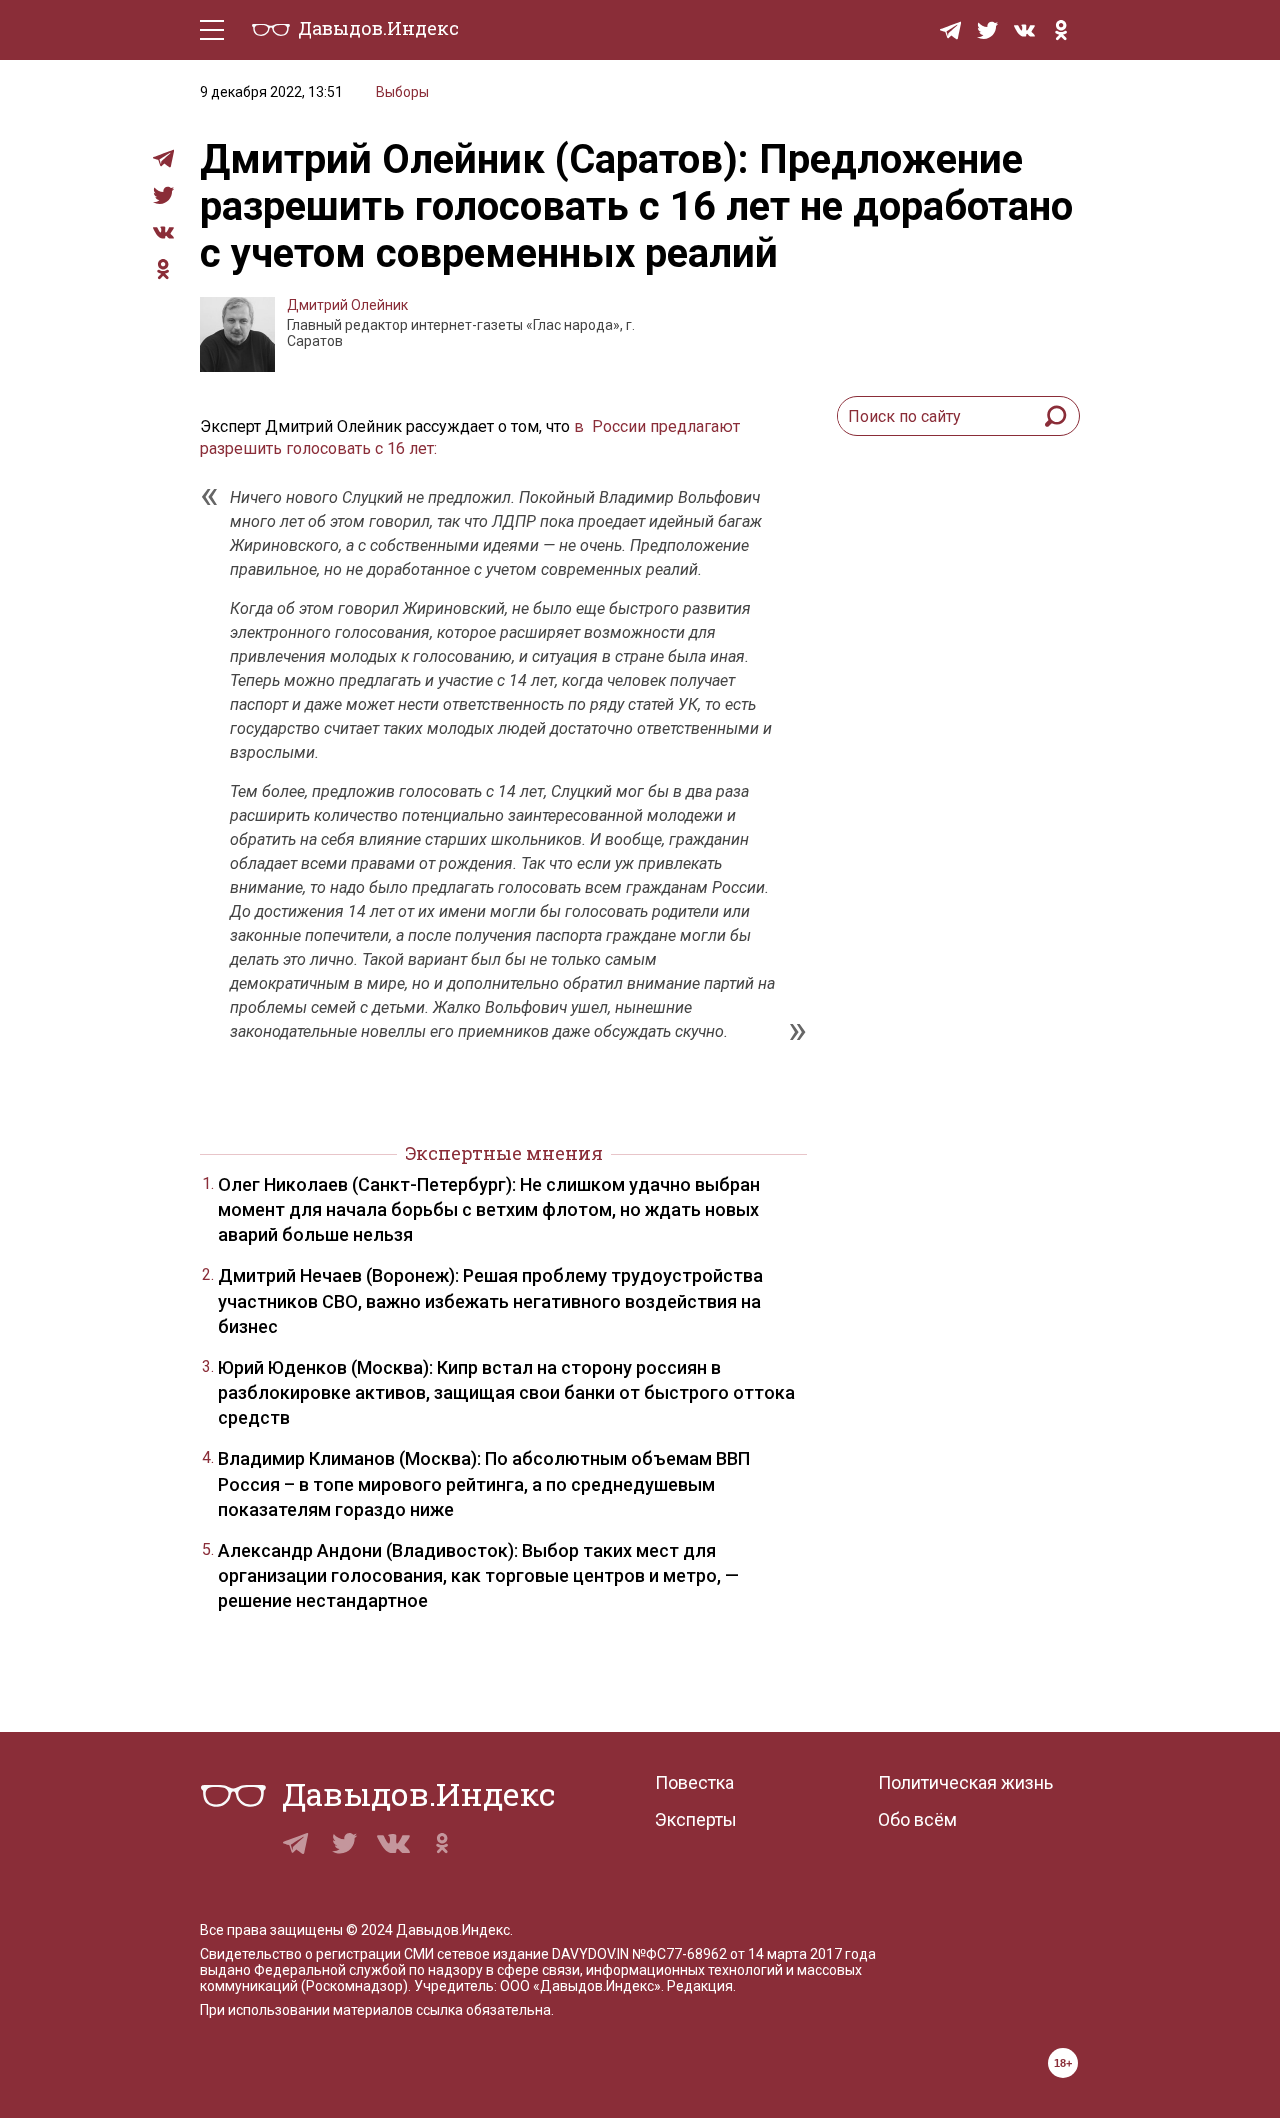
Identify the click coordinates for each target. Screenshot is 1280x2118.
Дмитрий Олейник (347, 305)
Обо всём (917, 1819)
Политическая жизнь (965, 1782)
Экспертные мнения (504, 1153)
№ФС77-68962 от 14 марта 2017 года (754, 1954)
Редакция (700, 1986)
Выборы (402, 92)
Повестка (694, 1782)
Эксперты (696, 1819)
